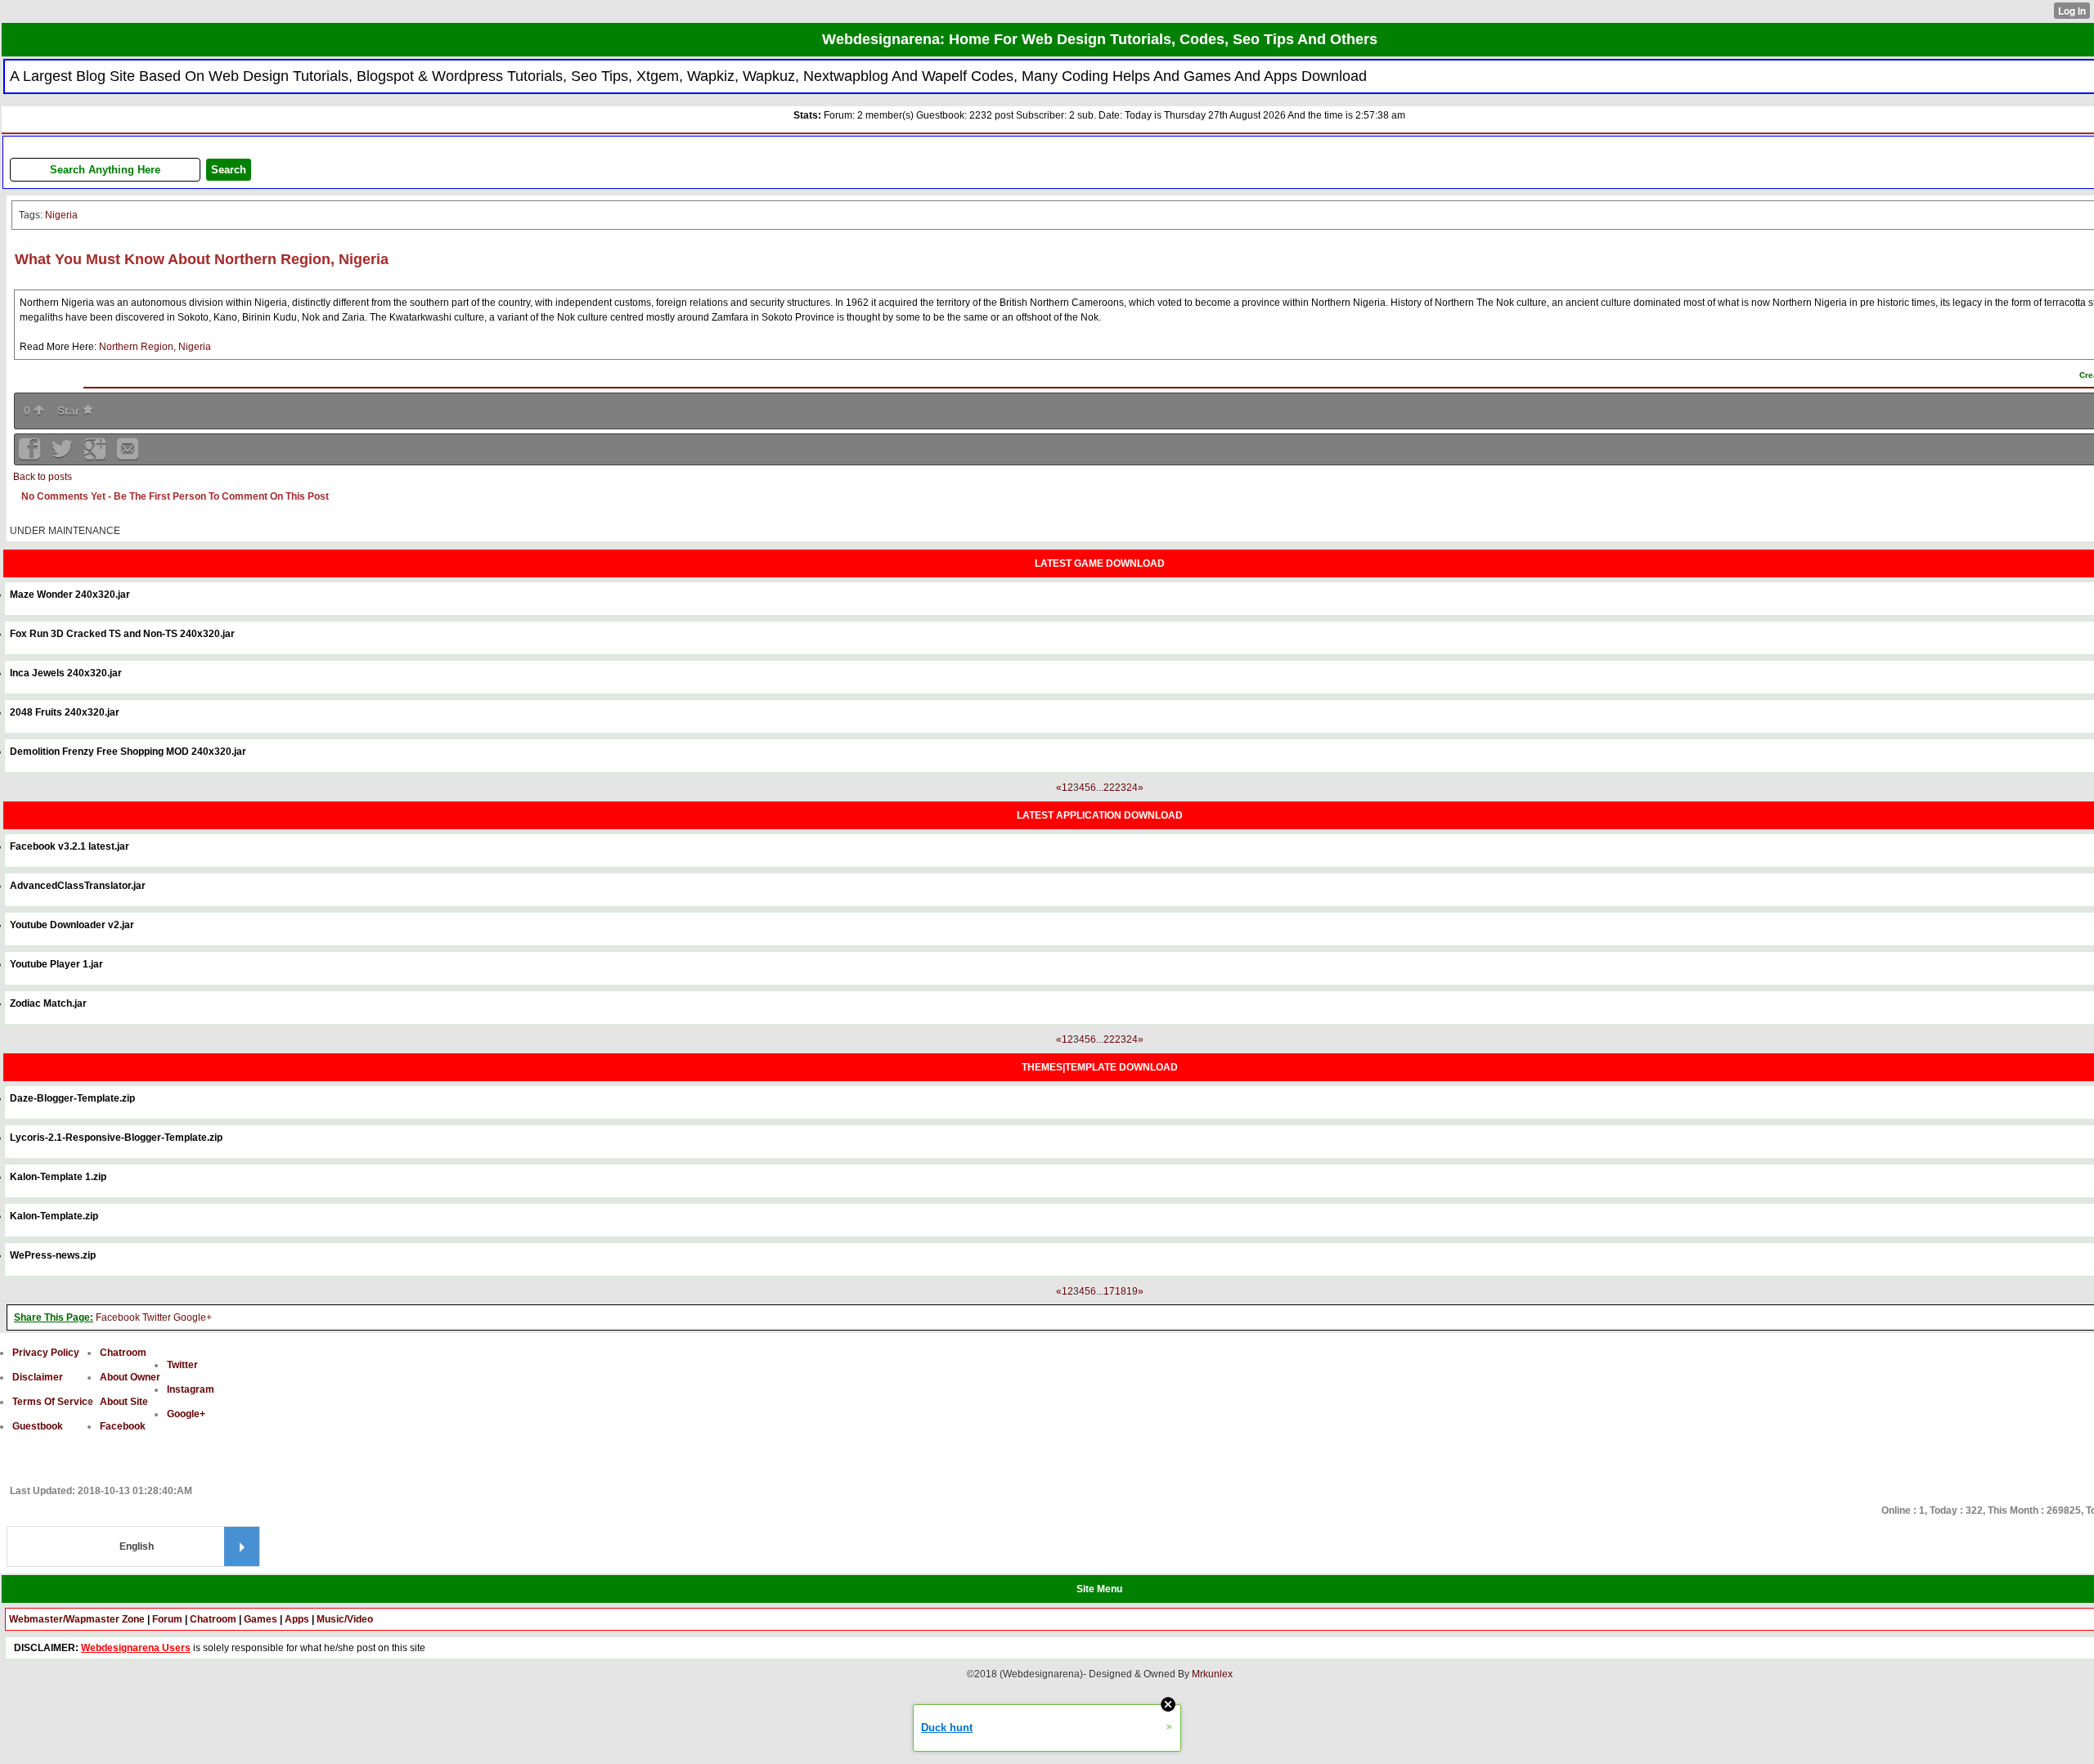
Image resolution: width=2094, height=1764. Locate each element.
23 (1121, 788)
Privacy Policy (46, 1353)
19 (1132, 1291)
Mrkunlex (1212, 1674)
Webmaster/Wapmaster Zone (77, 1619)
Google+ (193, 1317)
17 (1109, 1291)
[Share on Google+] (97, 454)
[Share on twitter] (64, 454)
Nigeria (61, 215)
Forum (167, 1619)
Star (70, 411)
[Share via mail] (128, 454)
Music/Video (345, 1619)
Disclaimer (38, 1377)
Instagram (191, 1389)
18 (1121, 1291)
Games (261, 1619)
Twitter (157, 1317)
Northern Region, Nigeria (155, 347)
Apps (297, 1619)
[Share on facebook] (31, 454)
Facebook (118, 1317)
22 (1109, 788)
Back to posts (43, 477)
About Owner (130, 1377)
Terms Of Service (53, 1402)
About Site (124, 1402)
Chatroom (123, 1353)
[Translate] (242, 1546)
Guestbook (38, 1426)
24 (1132, 788)
